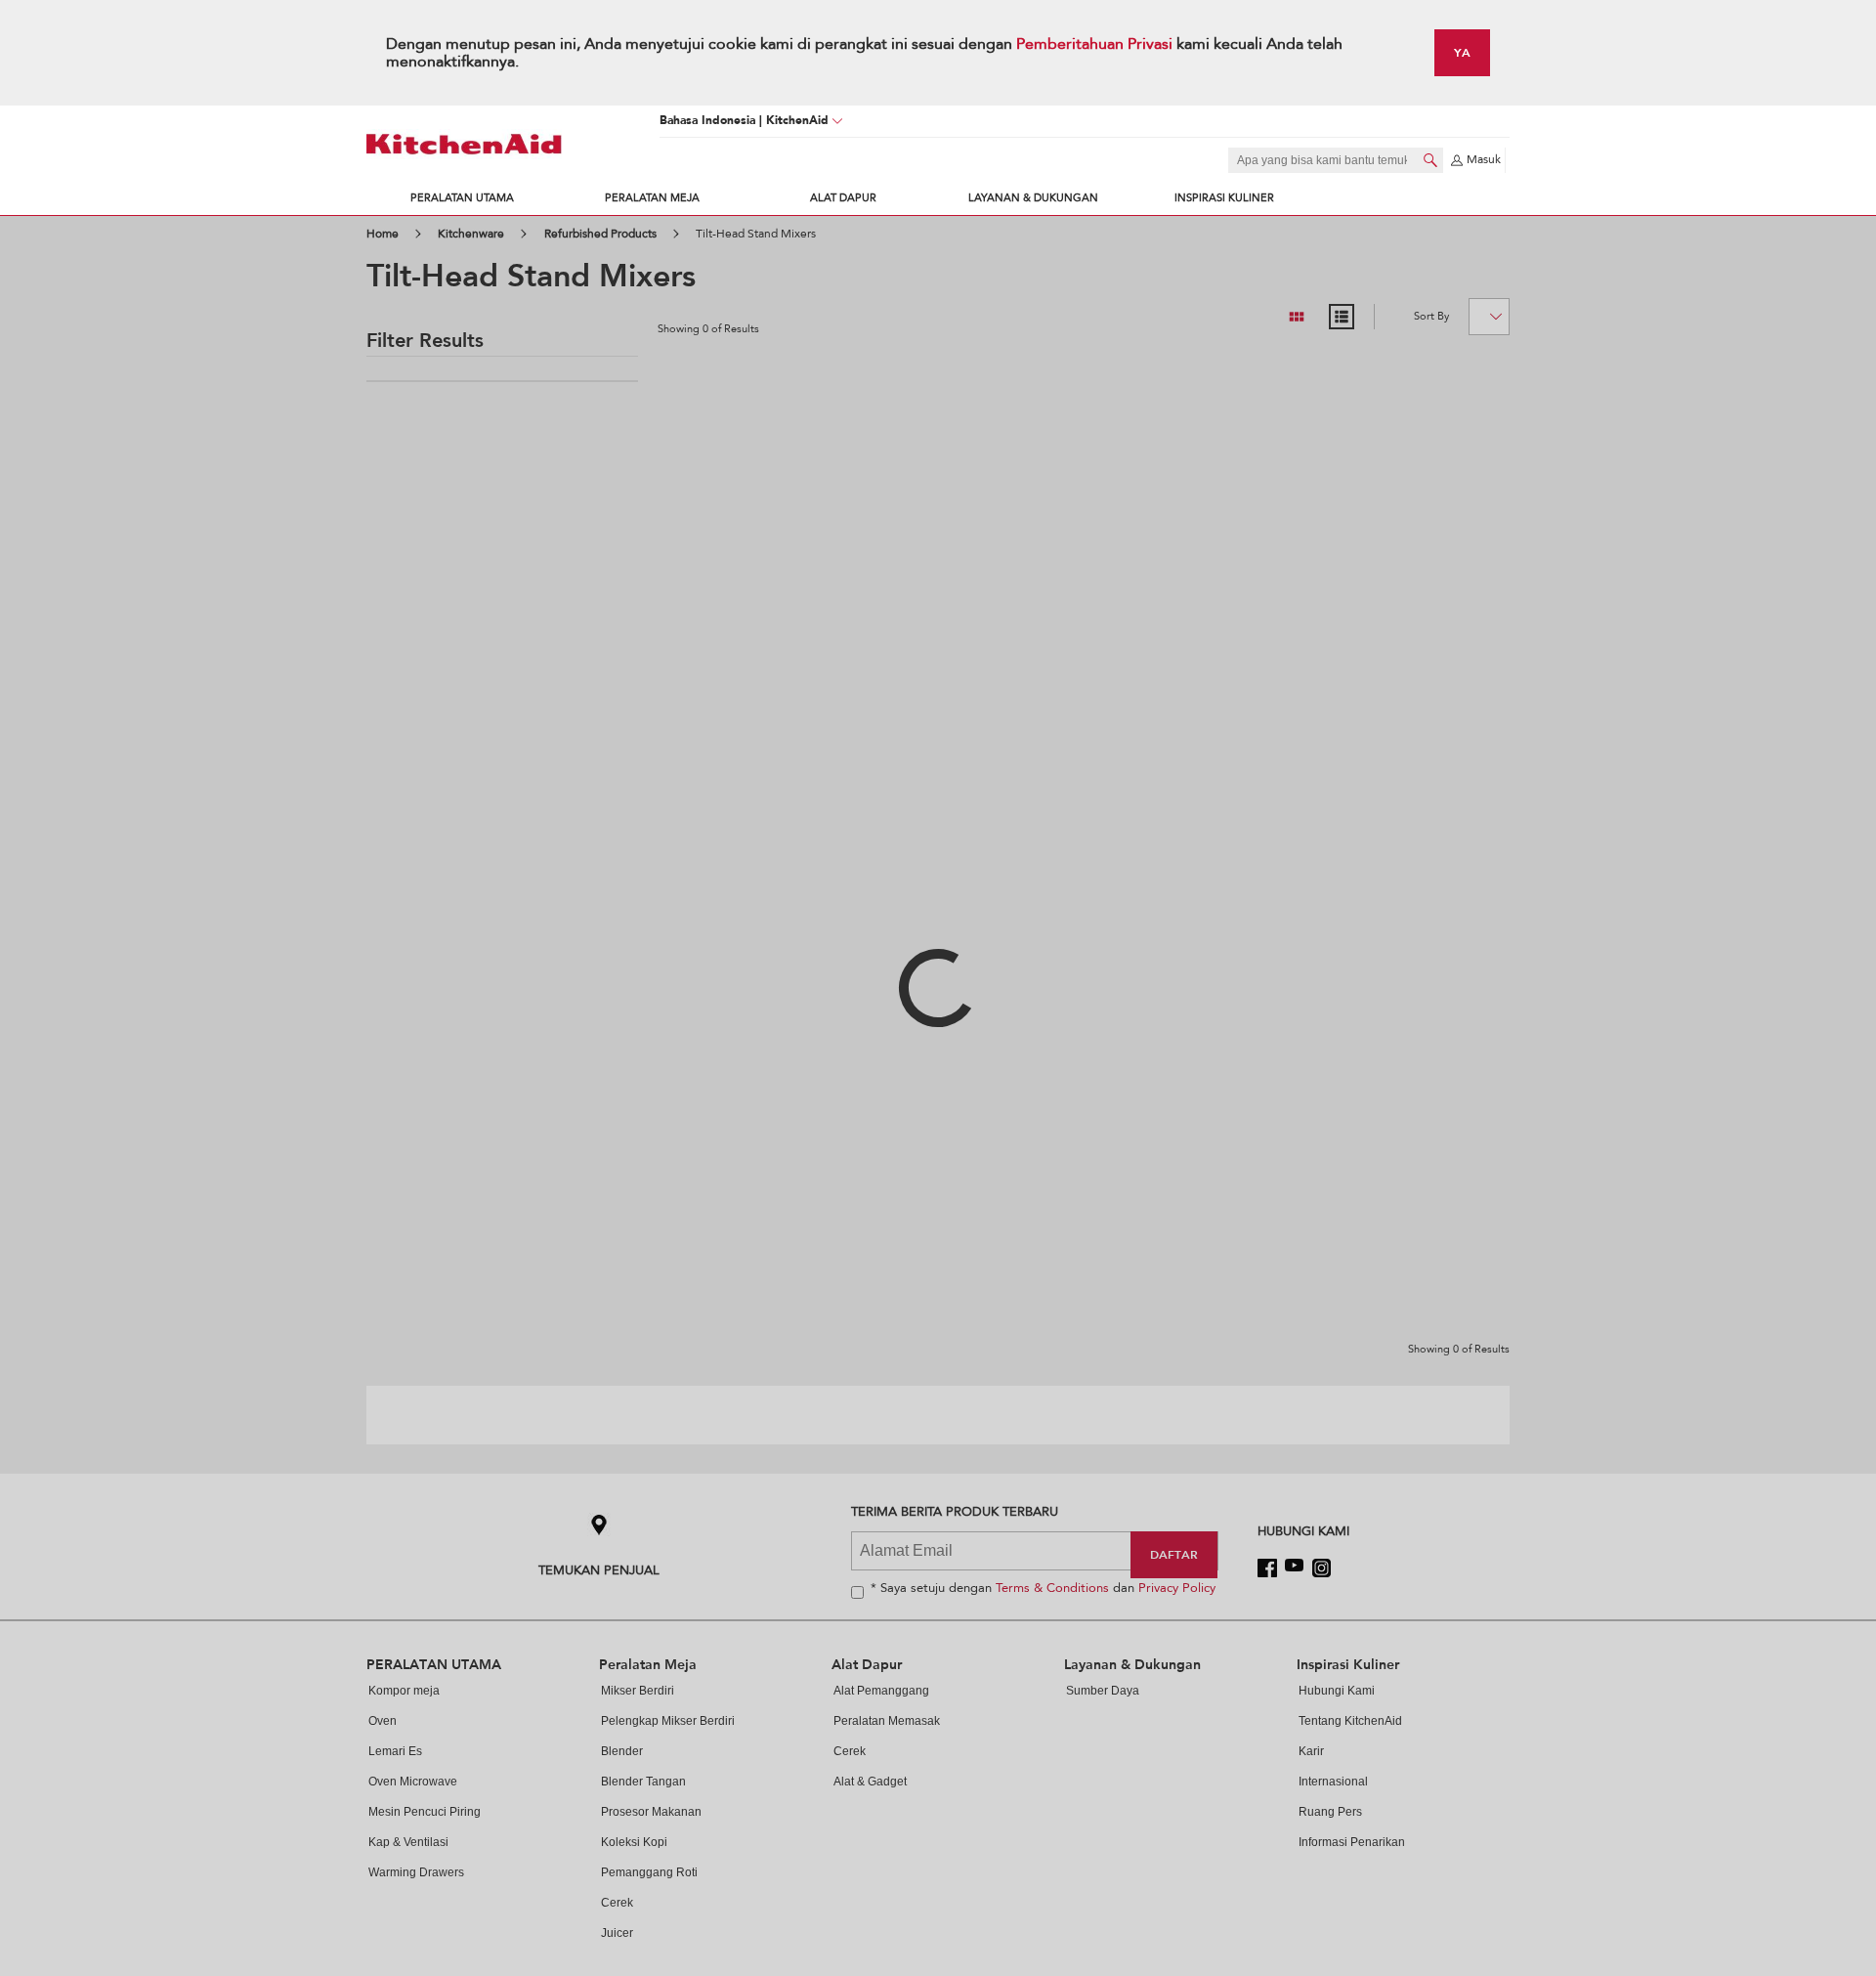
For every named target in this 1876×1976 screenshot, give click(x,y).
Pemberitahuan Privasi (1096, 44)
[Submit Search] (1430, 160)
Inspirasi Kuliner (1224, 198)
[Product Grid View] (1297, 317)
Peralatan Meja (652, 198)
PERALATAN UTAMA (462, 198)
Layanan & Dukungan (1033, 198)
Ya (1462, 52)
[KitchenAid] (464, 144)
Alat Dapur (843, 198)
